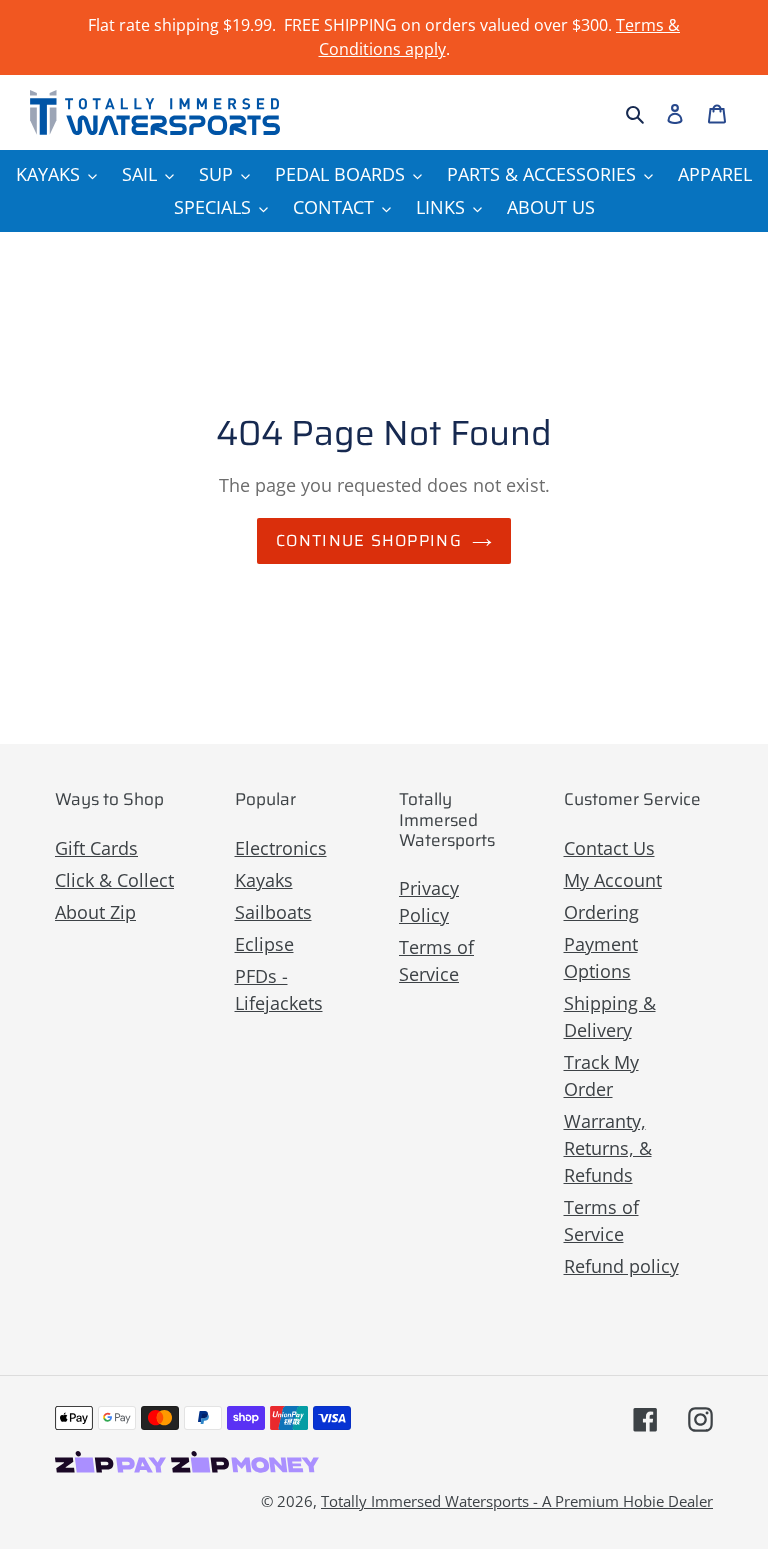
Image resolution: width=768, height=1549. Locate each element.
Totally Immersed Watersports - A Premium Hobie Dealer (517, 1501)
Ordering (601, 912)
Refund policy (621, 1266)
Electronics (281, 848)
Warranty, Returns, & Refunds (608, 1148)
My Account (613, 880)
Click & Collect (114, 880)
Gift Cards (96, 848)
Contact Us (609, 848)
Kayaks (264, 880)
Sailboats (273, 912)
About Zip (95, 912)
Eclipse (264, 944)
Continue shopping (369, 540)
